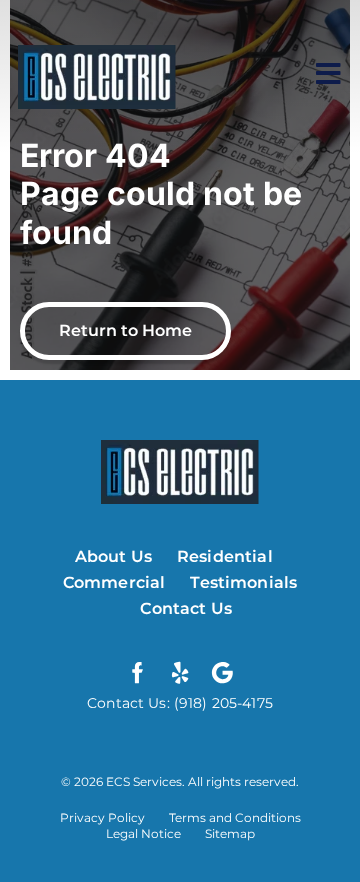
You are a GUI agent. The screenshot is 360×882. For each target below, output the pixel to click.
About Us (113, 556)
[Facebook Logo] (138, 673)
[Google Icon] (222, 673)
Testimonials (243, 582)
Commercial (114, 582)
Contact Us (186, 608)
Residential (225, 556)
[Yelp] (180, 673)
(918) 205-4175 (221, 703)
